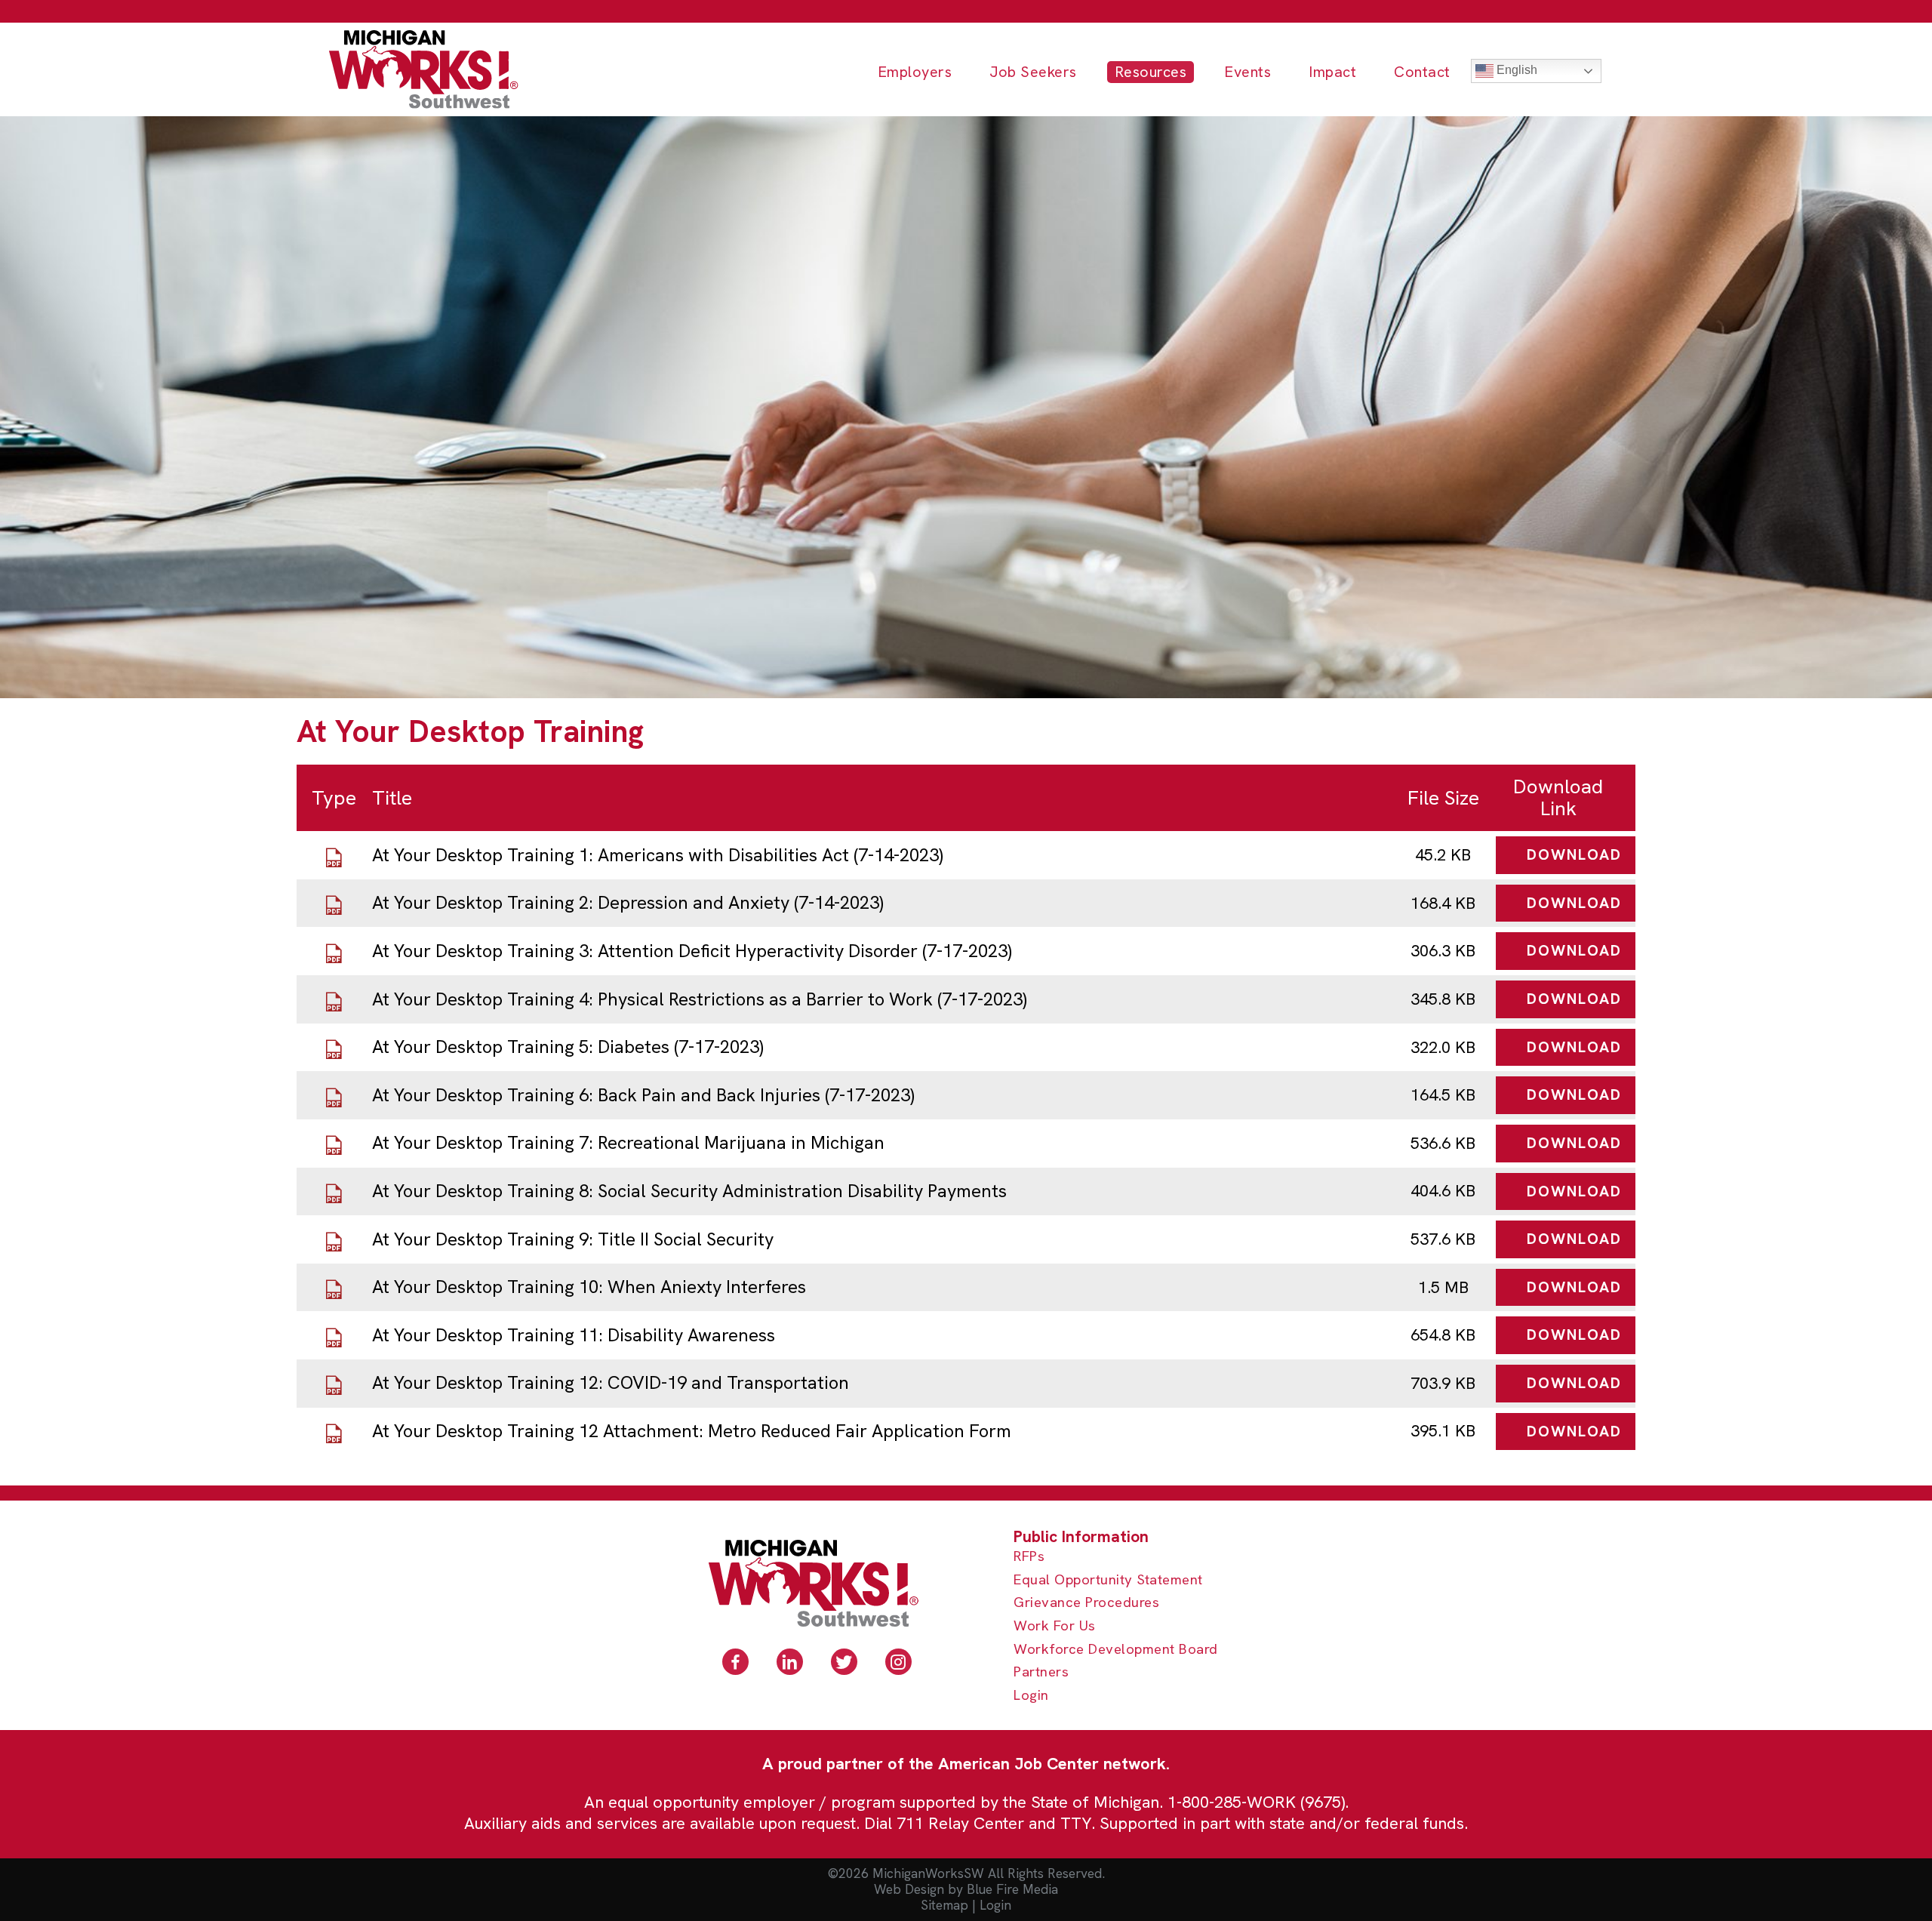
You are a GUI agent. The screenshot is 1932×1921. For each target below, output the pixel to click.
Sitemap (944, 1905)
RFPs (1029, 1557)
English (1515, 70)
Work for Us (1055, 1626)
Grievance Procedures (1086, 1603)
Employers (915, 72)
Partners (1041, 1672)
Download (1574, 854)
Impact (1332, 72)
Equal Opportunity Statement (1108, 1580)
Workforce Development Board (1116, 1650)
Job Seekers (1033, 72)
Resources (1151, 72)
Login (1031, 1696)
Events (1247, 72)
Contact (1422, 72)
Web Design (909, 1889)
